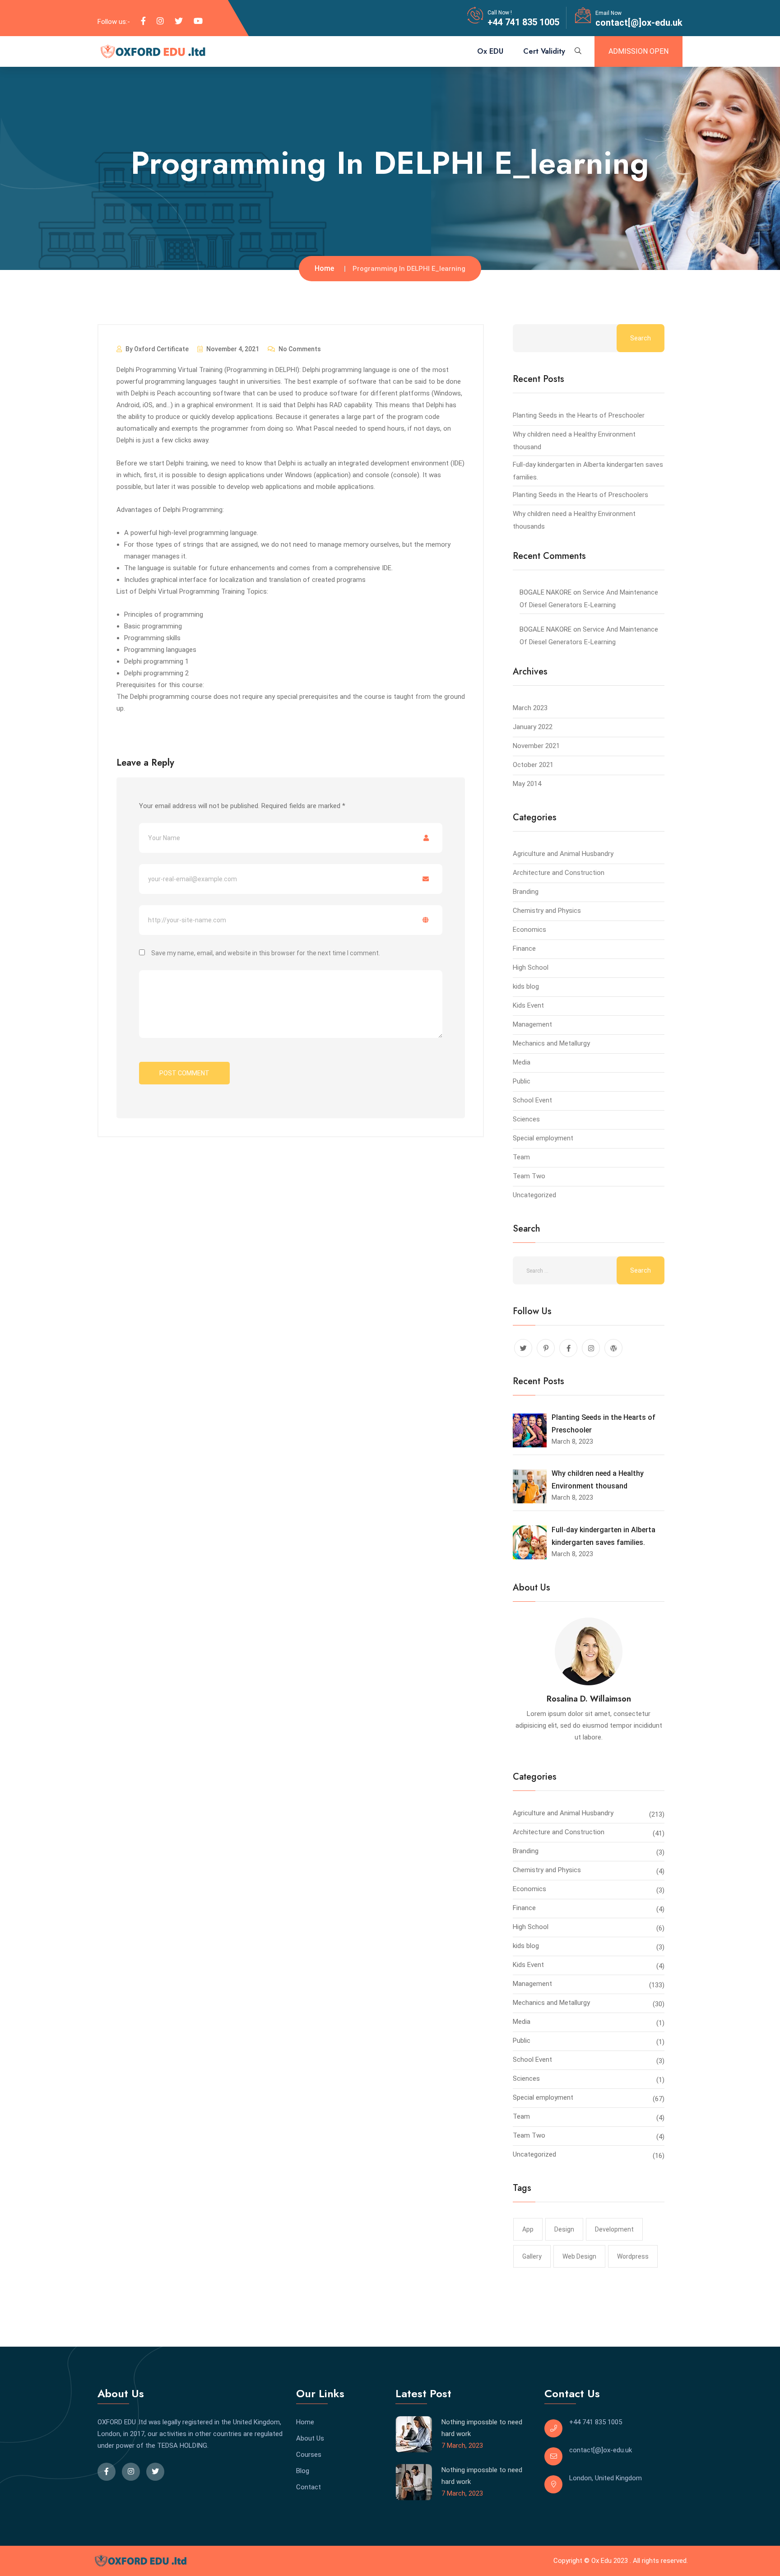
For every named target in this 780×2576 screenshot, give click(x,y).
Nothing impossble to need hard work (482, 2428)
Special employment (543, 1138)
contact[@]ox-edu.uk (639, 23)
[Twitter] (179, 21)
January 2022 (533, 727)
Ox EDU (490, 51)
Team (521, 1157)
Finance (524, 949)
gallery (532, 2256)
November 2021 (536, 746)
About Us (310, 2438)
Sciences (526, 1119)
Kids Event (528, 1005)
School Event (532, 1100)
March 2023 (530, 708)
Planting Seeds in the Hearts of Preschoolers (580, 495)
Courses (309, 2455)
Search (641, 338)
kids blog (526, 986)
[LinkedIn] (160, 21)
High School (531, 967)
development (614, 2229)
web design (579, 2256)
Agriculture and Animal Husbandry (563, 854)
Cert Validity (544, 51)
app (528, 2229)
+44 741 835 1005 (523, 22)
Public (522, 1081)
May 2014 (527, 784)
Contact (309, 2487)
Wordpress (633, 2256)
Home (324, 268)
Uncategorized (534, 1195)
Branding (526, 892)
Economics (529, 930)
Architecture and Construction (559, 873)
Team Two (529, 1176)
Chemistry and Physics (547, 911)
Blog (303, 2471)
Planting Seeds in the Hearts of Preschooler (579, 415)
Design (564, 2229)
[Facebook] (143, 21)
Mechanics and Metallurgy (551, 1043)
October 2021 (533, 765)
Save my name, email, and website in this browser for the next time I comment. (266, 953)
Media (522, 1062)
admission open (638, 51)
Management (532, 1024)
